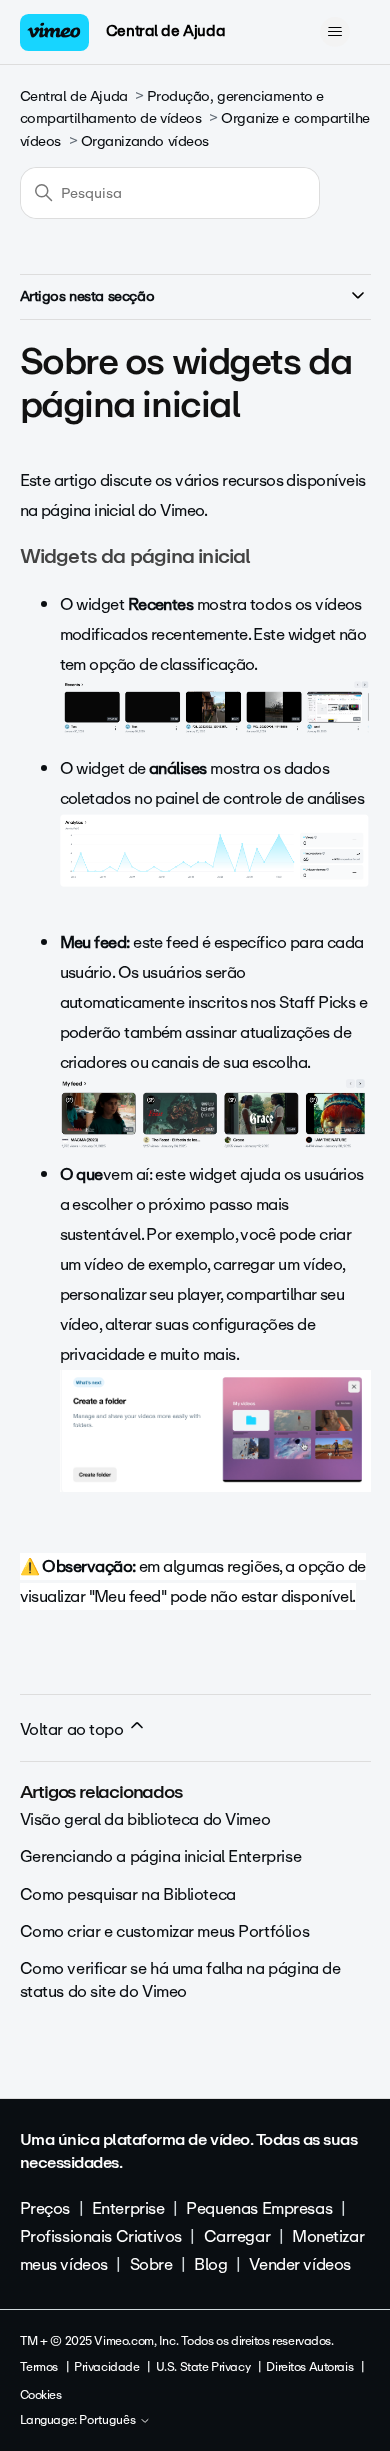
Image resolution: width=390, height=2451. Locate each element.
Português (109, 2421)
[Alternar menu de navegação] (335, 32)
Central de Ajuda (165, 31)
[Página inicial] (55, 32)
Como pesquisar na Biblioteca (128, 1894)
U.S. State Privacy (203, 2367)
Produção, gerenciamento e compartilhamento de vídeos (172, 107)
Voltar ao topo (74, 1729)
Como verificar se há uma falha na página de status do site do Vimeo (180, 1979)
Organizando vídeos (145, 141)
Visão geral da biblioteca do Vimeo (145, 1819)
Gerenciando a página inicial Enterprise (161, 1856)
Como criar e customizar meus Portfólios (165, 1931)
